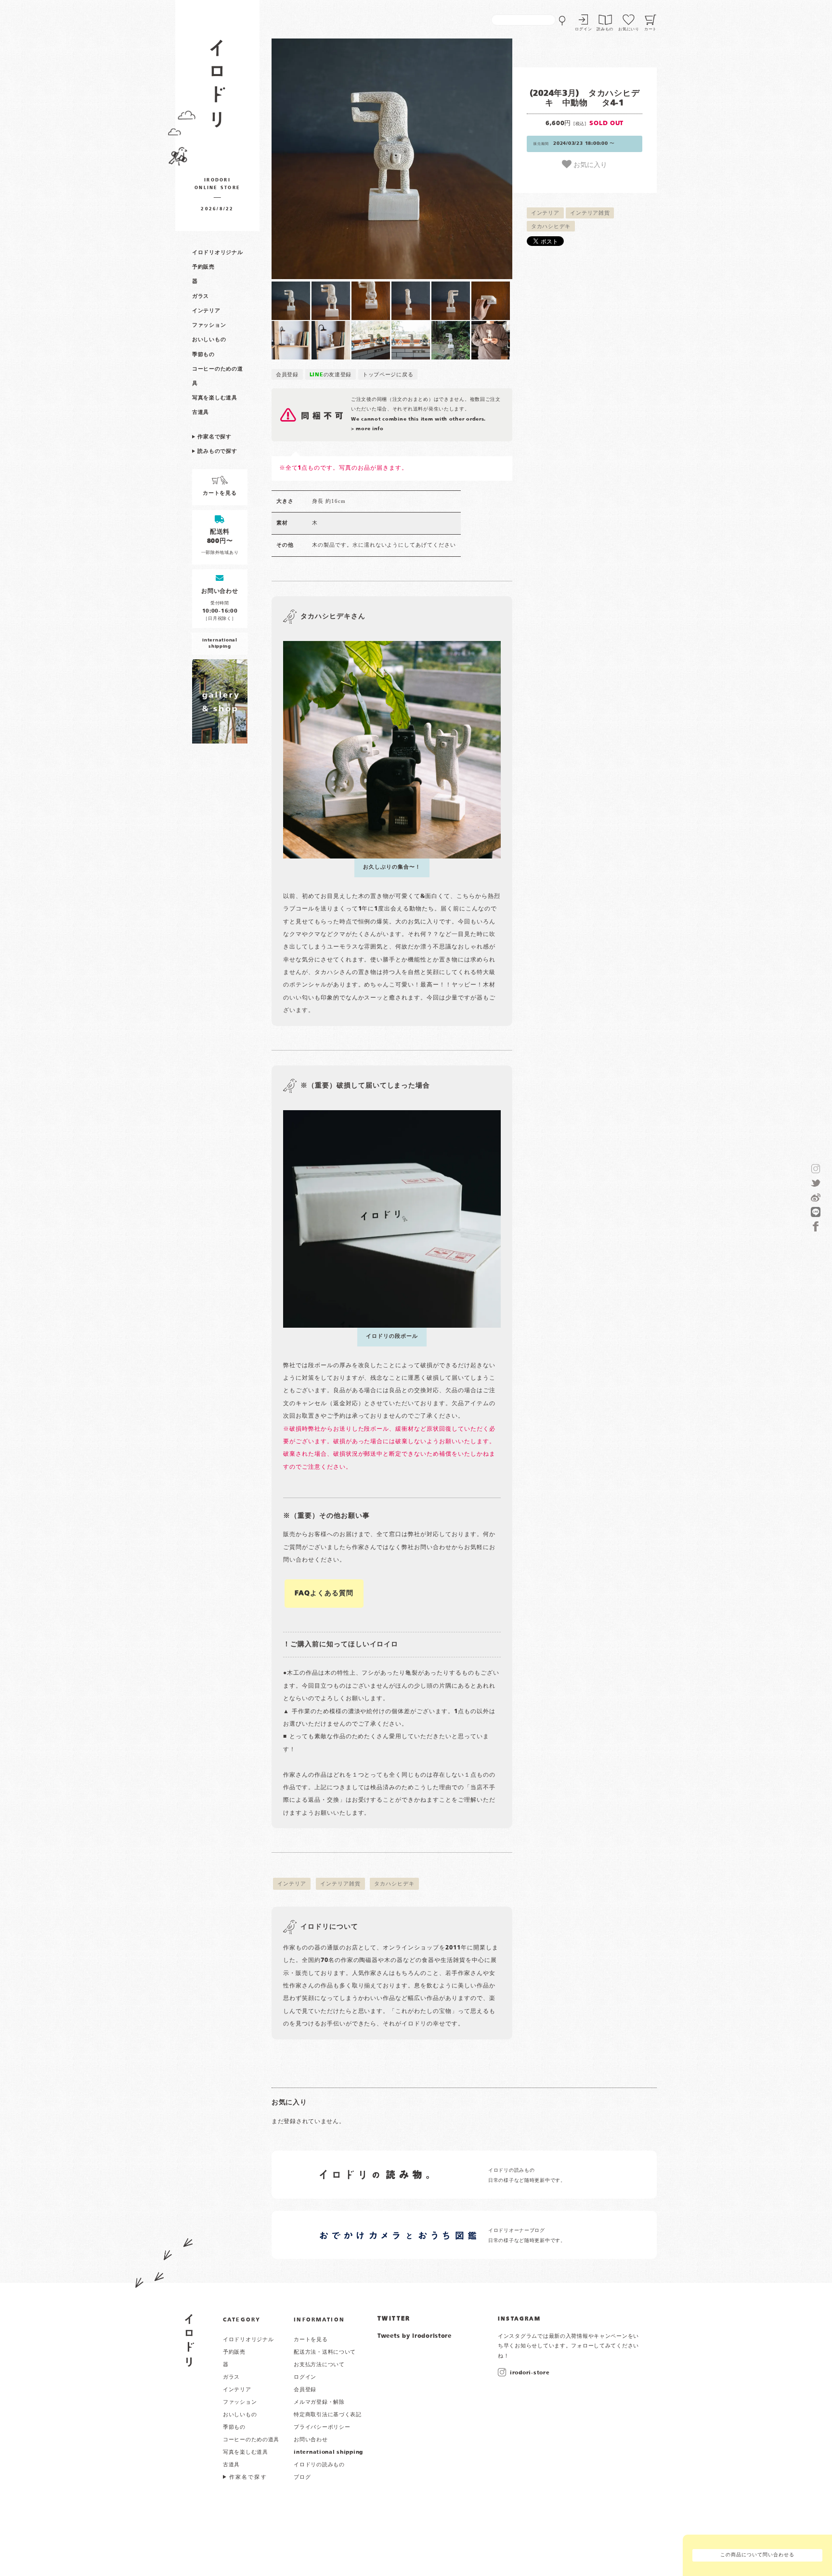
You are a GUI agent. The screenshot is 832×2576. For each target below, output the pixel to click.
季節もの (203, 355)
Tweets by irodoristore (415, 2336)
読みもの (605, 29)
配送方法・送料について (325, 2352)
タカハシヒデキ (551, 227)
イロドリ (189, 2340)
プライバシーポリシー (322, 2427)
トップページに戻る (388, 375)
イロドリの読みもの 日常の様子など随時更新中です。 (527, 2175)
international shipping (328, 2452)
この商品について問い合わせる (757, 2555)
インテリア (206, 311)
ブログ (302, 2477)
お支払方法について (319, 2365)
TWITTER (394, 2319)
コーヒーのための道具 (251, 2440)
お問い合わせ (311, 2440)
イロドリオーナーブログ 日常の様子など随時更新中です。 (527, 2236)
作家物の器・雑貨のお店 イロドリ (217, 88)
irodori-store (530, 2373)
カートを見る (311, 2340)
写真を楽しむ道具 (215, 398)
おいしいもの (209, 340)
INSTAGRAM (519, 2319)
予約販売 (203, 267)
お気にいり (629, 29)
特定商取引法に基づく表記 (328, 2415)
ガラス (201, 296)
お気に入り (589, 164)
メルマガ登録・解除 (319, 2402)
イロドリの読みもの (319, 2465)
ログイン (583, 29)
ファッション (209, 325)
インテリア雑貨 (590, 213)
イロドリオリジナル (217, 253)
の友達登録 (331, 375)
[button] (332, 159)
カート (650, 29)
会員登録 (287, 375)
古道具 (201, 412)
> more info (367, 429)
